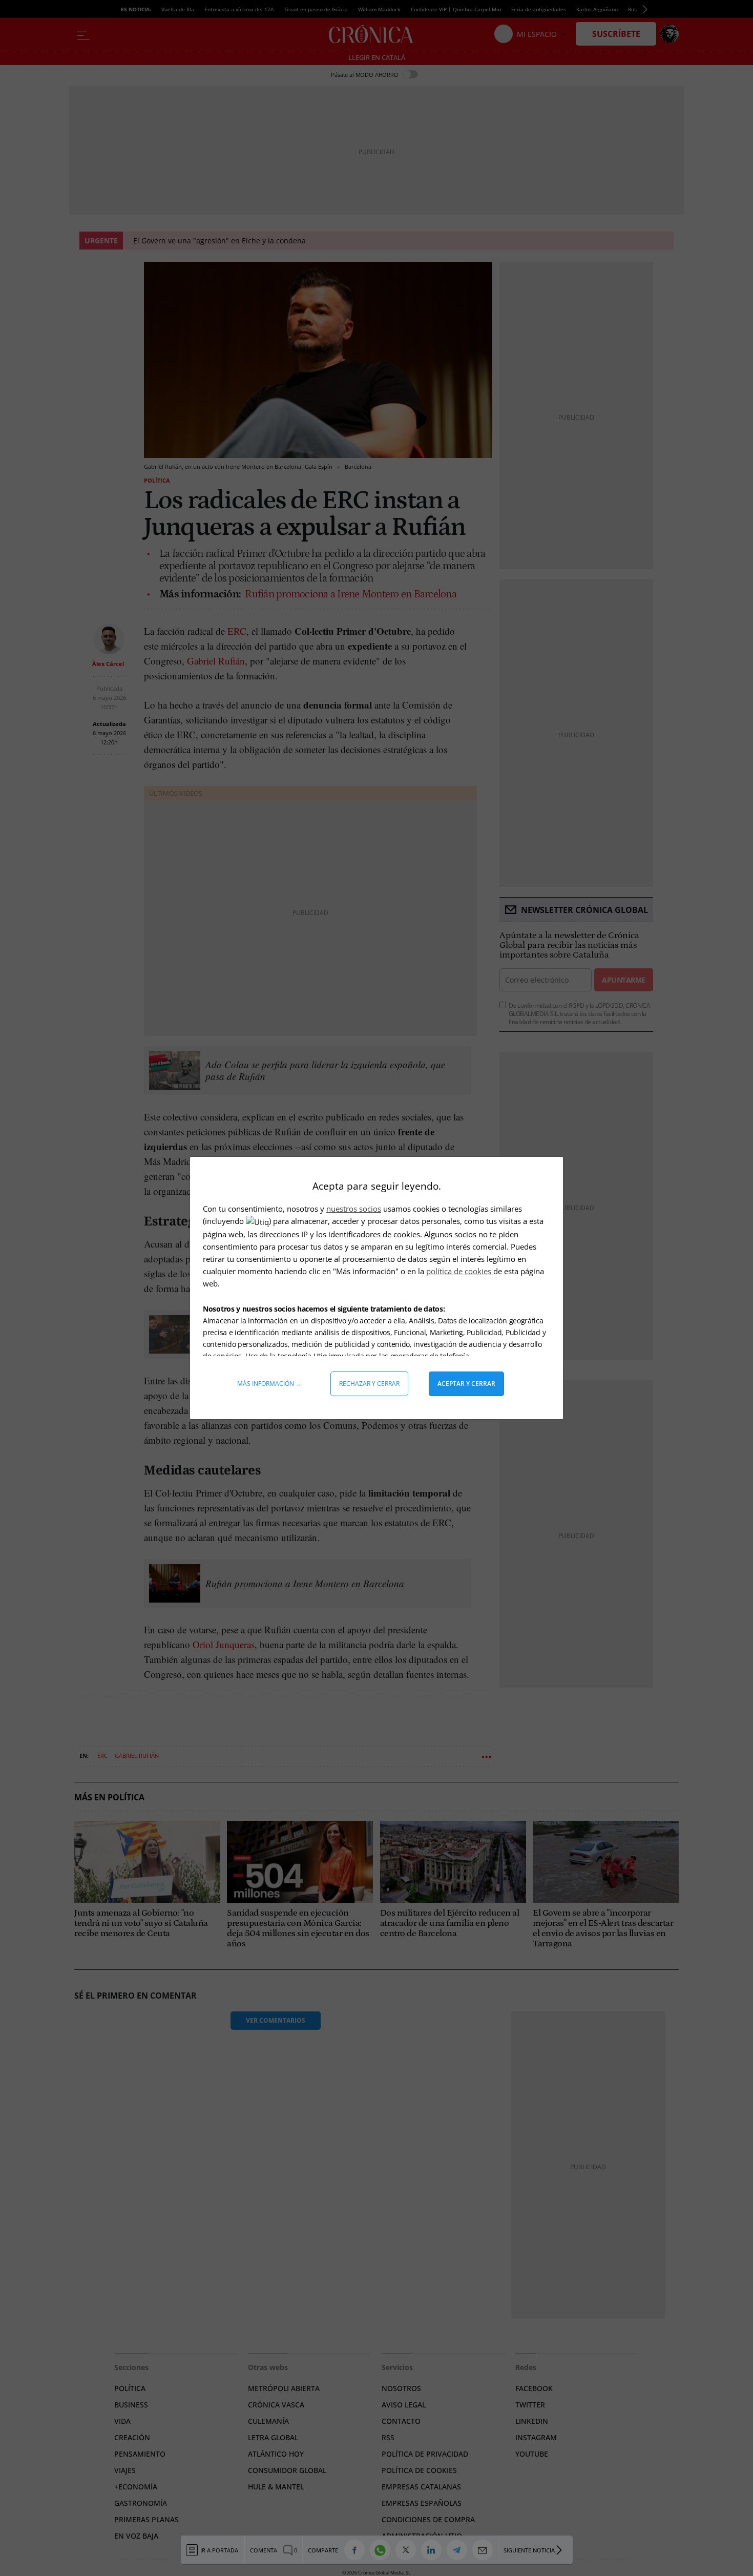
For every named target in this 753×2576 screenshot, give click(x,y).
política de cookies (460, 1271)
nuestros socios (354, 1209)
